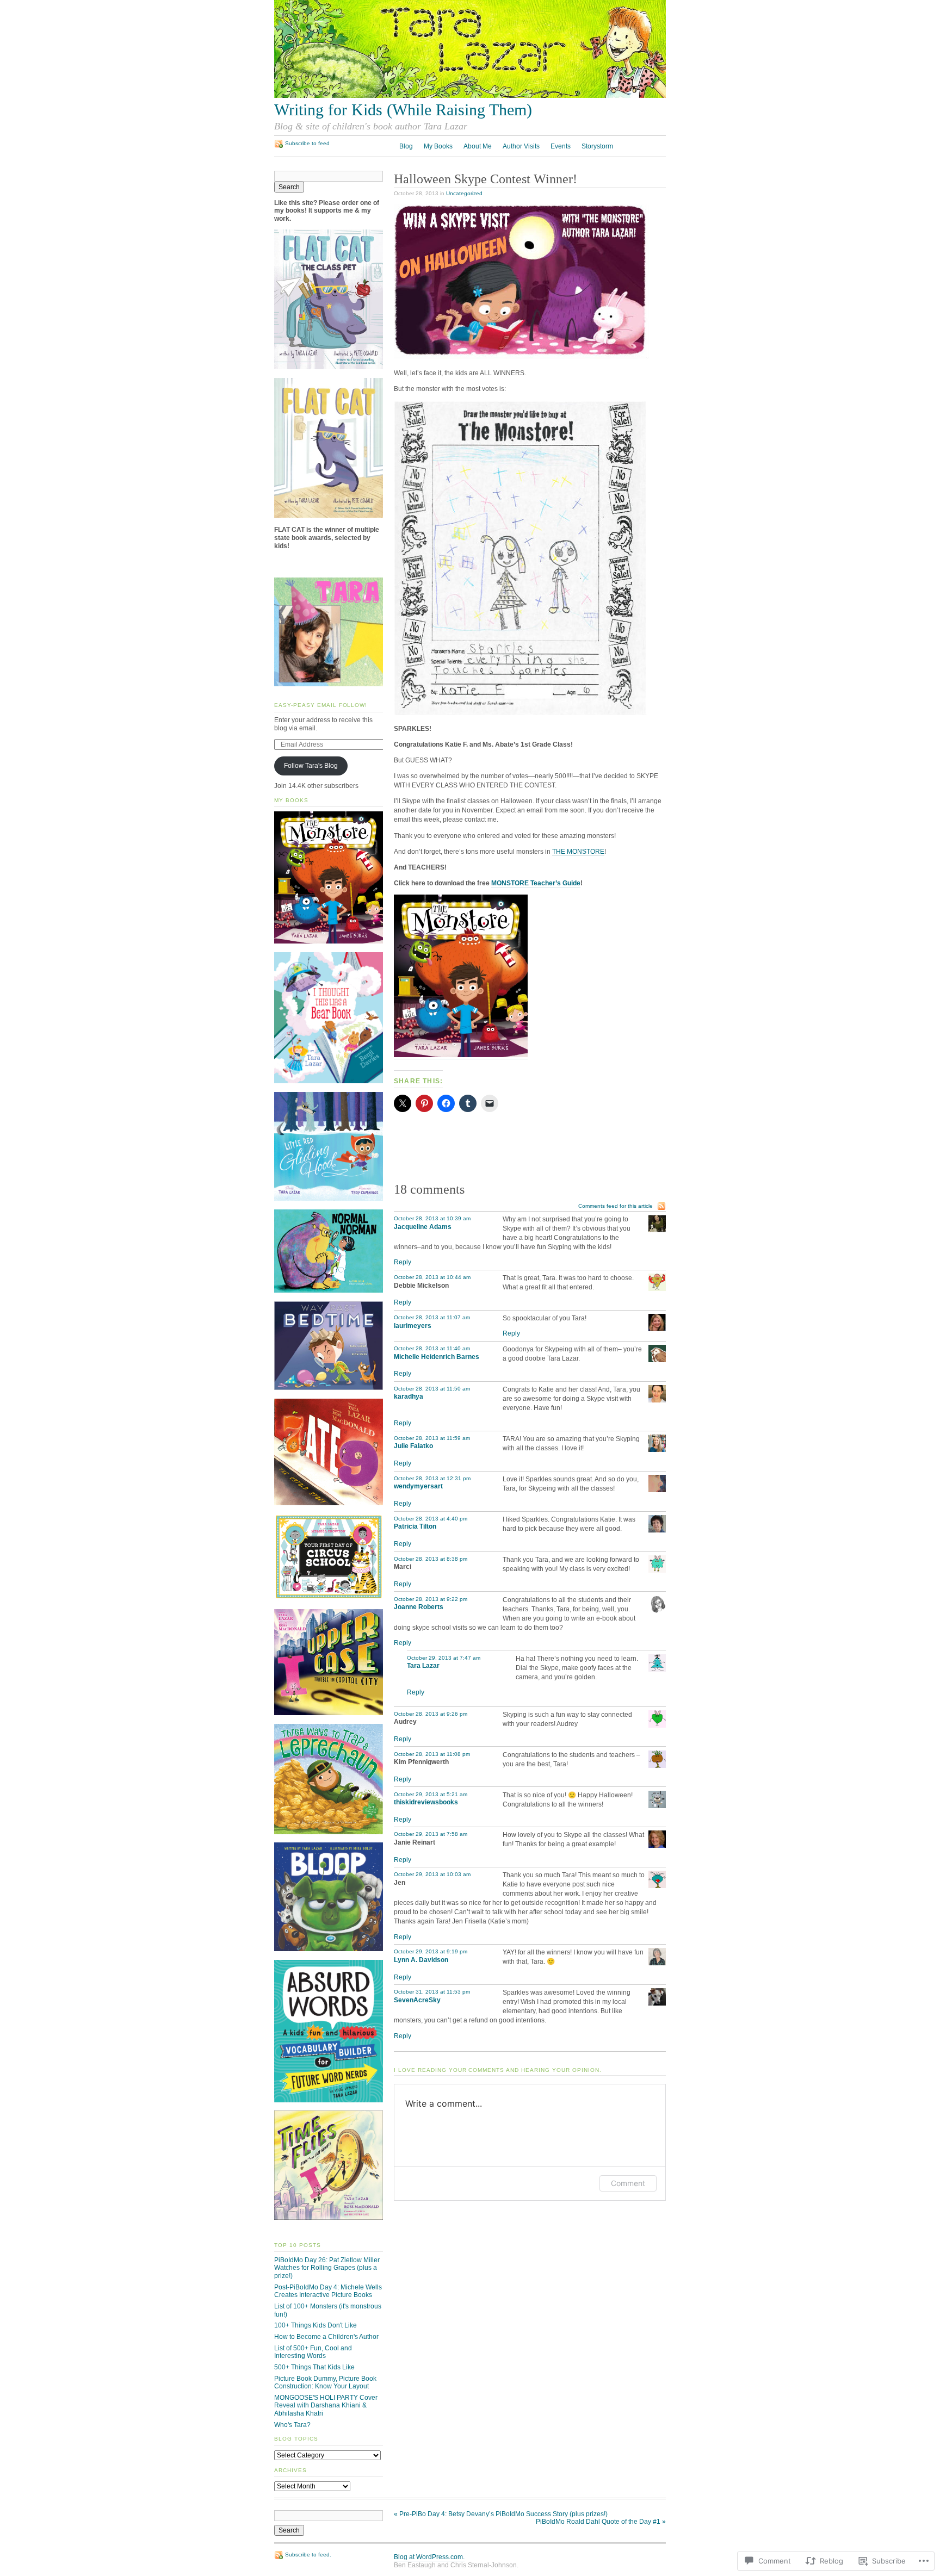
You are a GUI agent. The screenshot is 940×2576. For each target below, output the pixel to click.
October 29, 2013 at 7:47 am (444, 1658)
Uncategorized (464, 193)
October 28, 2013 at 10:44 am (432, 1277)
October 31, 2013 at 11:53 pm (432, 1992)
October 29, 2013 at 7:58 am (431, 1834)
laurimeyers (413, 1326)
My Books (438, 146)
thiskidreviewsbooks (426, 1802)
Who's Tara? (292, 2425)
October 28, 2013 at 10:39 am (432, 1218)
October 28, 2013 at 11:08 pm (432, 1754)
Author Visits (521, 146)
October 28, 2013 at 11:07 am (432, 1317)
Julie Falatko (413, 1446)
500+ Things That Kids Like (314, 2367)
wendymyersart (418, 1486)
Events (561, 146)
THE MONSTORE (578, 852)
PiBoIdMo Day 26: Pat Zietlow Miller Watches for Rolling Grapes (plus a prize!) (327, 2268)
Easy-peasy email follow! (321, 705)
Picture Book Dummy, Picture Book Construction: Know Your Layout (325, 2383)
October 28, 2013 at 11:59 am (432, 1438)
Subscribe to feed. (308, 2555)
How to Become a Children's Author (326, 2337)
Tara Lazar (423, 1666)
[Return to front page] (470, 96)
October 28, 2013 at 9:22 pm (431, 1599)
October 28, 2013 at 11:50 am (432, 1389)
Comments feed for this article (616, 1206)
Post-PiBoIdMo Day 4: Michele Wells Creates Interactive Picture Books (328, 2291)
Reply (403, 1262)
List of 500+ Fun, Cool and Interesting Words (313, 2352)
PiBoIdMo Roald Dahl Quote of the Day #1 (601, 2522)
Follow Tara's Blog (311, 766)
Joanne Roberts (419, 1607)
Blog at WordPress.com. (429, 2557)
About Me (478, 146)
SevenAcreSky (417, 2000)
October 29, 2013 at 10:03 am (432, 1874)
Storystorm (597, 146)
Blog (406, 146)
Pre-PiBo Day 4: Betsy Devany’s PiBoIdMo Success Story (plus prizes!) (501, 2514)
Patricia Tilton (415, 1526)
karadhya (409, 1396)
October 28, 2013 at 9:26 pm (431, 1714)
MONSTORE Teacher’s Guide (536, 883)
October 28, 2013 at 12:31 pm (432, 1478)
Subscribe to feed (307, 143)
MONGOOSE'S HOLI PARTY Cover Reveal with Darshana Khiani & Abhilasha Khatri (326, 2406)
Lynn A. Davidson (421, 1960)
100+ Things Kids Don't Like (316, 2325)
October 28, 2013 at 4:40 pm (431, 1519)
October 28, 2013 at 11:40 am (432, 1348)
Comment (628, 2183)
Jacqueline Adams (423, 1227)
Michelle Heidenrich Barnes (437, 1357)
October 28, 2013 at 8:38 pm (431, 1559)
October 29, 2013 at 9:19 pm (431, 1951)
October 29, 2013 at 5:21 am (431, 1794)
